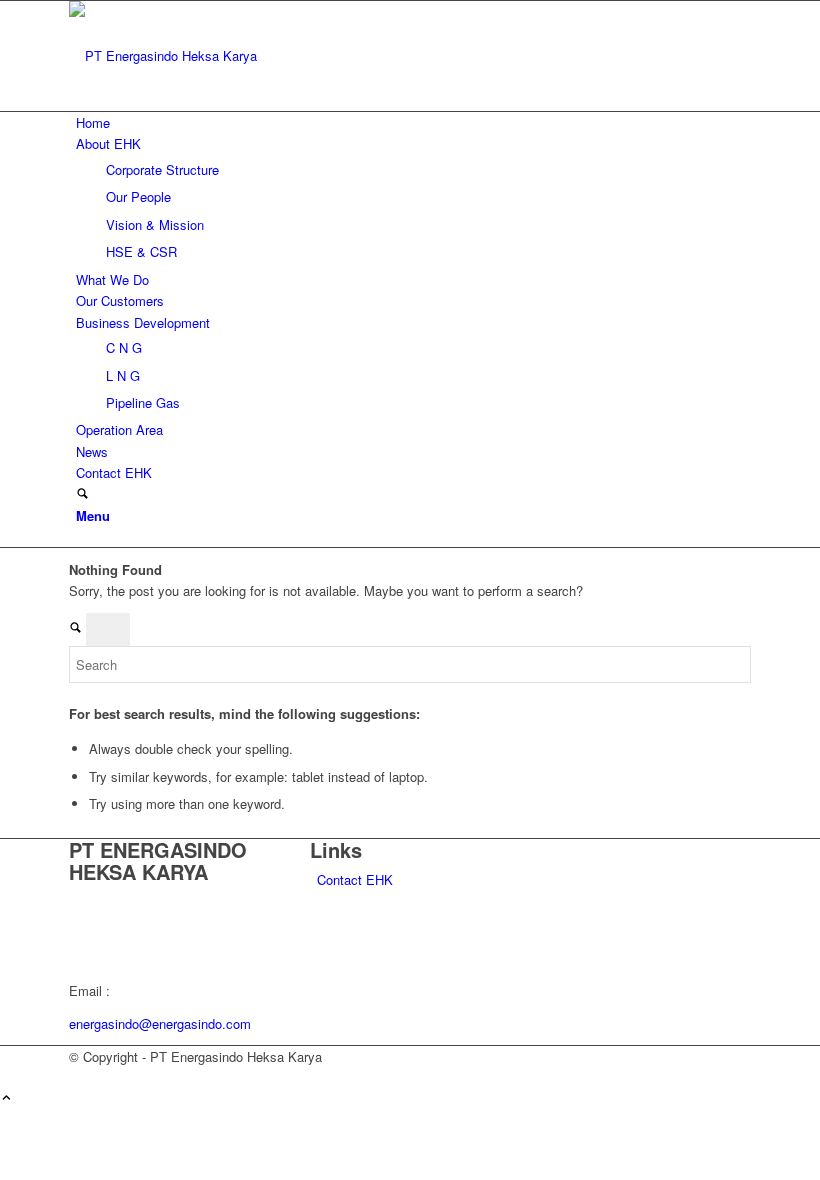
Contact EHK (355, 879)
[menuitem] (413, 122)
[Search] (82, 494)
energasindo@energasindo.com (160, 1023)
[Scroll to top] (6, 1098)
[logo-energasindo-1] (219, 55)
